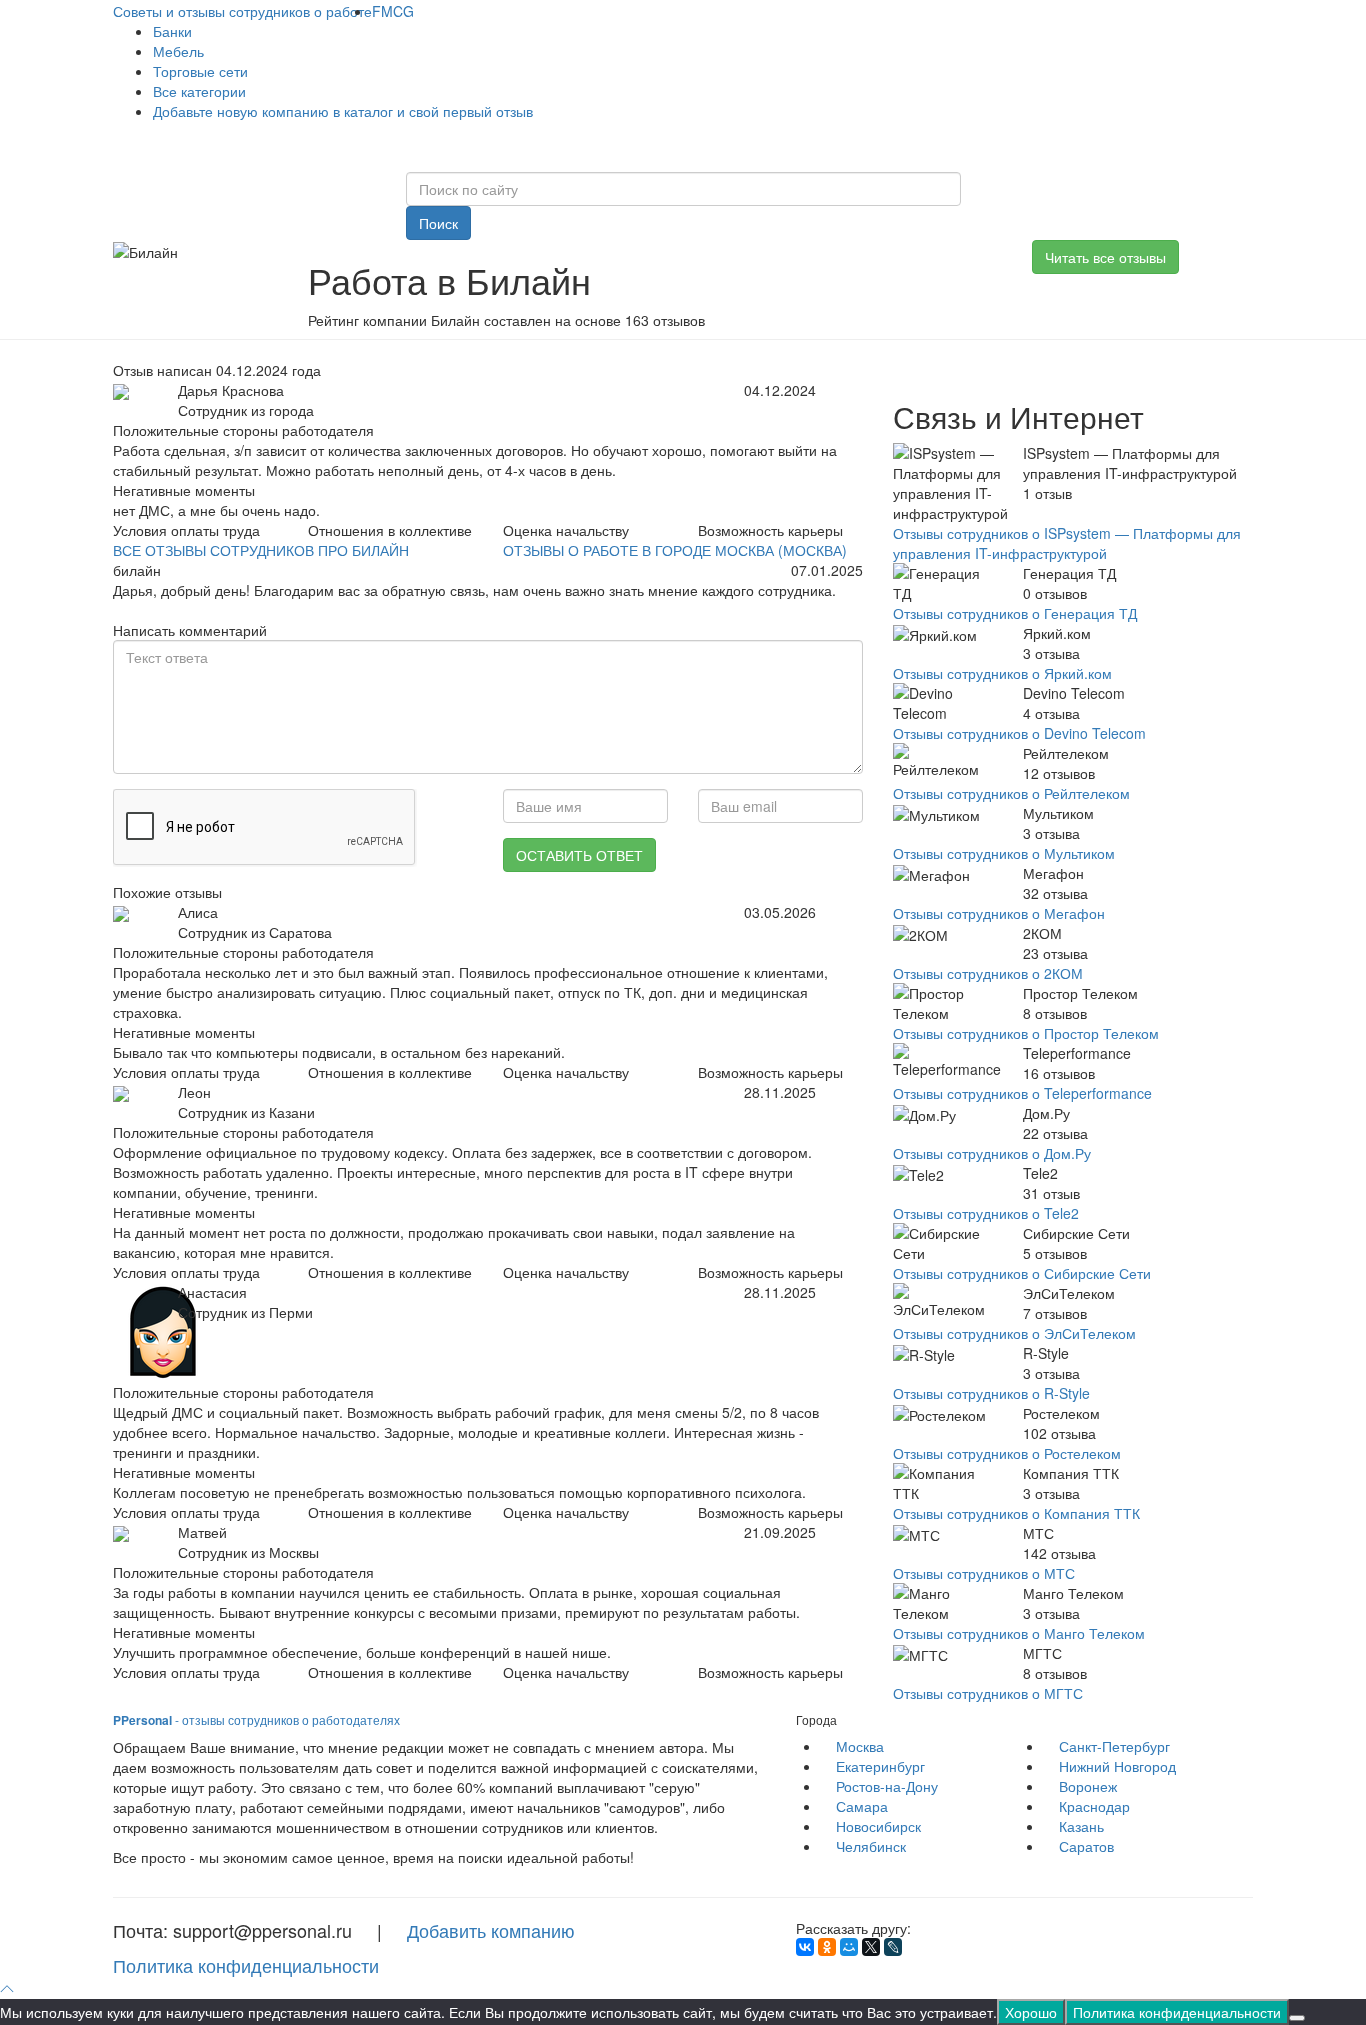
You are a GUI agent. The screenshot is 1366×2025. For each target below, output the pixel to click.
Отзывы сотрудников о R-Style (991, 1393)
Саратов (1086, 1846)
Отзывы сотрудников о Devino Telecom (1019, 733)
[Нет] (1297, 2018)
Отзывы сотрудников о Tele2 (986, 1213)
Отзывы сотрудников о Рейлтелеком (1011, 793)
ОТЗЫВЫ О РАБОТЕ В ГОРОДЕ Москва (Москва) (675, 550)
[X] (871, 1947)
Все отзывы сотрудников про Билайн (261, 550)
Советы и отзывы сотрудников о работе (242, 11)
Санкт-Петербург (1114, 1746)
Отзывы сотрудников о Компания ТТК (1016, 1513)
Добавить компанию (491, 1930)
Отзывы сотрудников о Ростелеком (1007, 1453)
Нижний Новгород (1117, 1766)
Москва (860, 1746)
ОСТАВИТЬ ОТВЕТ (579, 855)
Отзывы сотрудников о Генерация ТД (1015, 613)
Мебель (178, 51)
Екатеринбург (880, 1766)
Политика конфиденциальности (246, 1965)
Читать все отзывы (1105, 257)
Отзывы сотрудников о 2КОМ (988, 973)
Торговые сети (200, 71)
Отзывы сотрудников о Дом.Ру (992, 1153)
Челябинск (871, 1846)
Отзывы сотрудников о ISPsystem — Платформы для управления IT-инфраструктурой (1067, 543)
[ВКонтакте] (805, 1947)
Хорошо (1031, 2012)
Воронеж (1088, 1786)
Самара (862, 1806)
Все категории (199, 91)
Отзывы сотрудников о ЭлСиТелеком (1014, 1333)
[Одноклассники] (827, 1947)
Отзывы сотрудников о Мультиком (1004, 853)
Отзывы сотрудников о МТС (984, 1573)
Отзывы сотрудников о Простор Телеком (1026, 1033)
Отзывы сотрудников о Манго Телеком (1019, 1633)
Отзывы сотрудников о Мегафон (999, 913)
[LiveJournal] (893, 1947)
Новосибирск (878, 1826)
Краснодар (1094, 1806)
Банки (172, 31)
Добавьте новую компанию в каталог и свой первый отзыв (343, 111)
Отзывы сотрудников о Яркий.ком (1002, 673)
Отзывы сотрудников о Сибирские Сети (1022, 1273)
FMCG (393, 11)
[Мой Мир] (849, 1947)
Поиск (438, 223)
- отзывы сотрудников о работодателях (256, 1719)
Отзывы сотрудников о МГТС (988, 1693)
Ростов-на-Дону (887, 1786)
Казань (1081, 1826)
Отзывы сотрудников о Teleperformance (1022, 1093)
